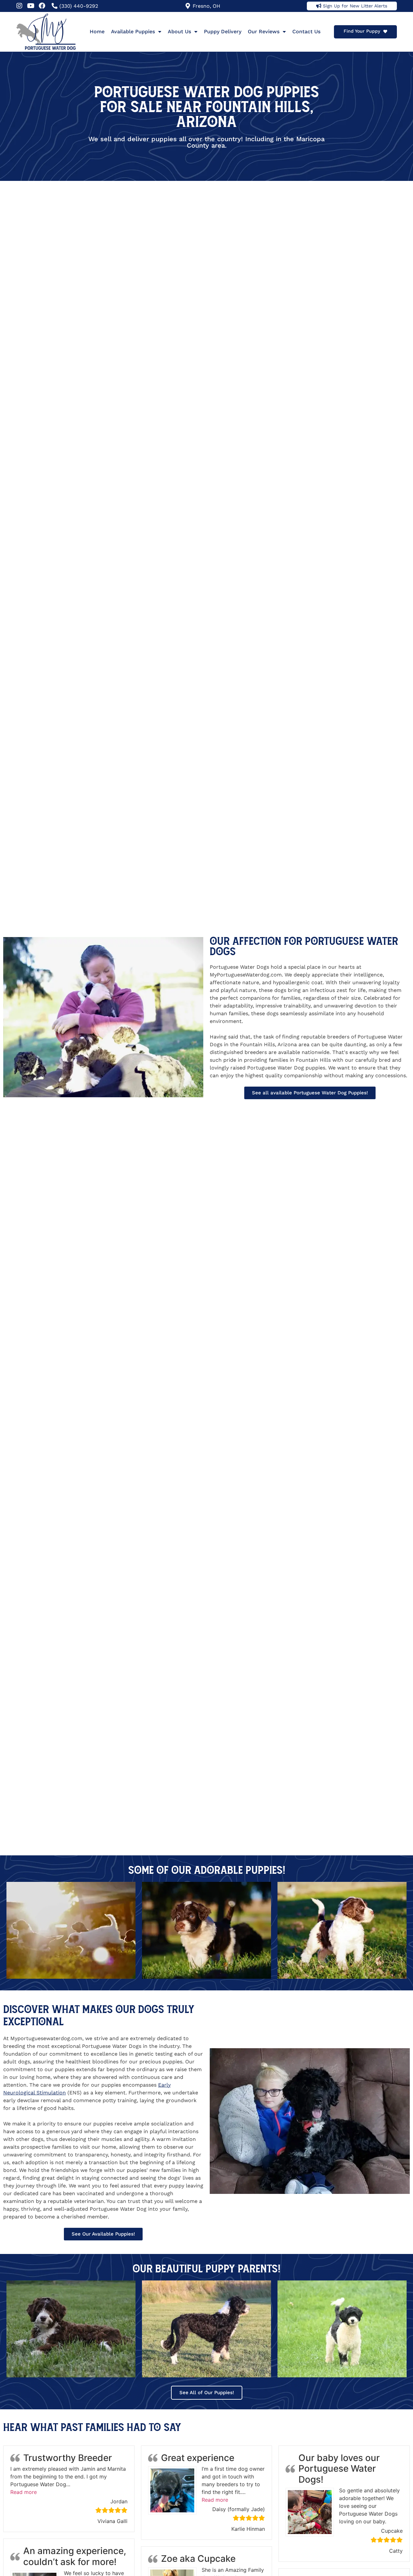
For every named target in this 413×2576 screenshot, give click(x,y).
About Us (179, 31)
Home (97, 31)
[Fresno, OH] (188, 6)
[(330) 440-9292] (55, 6)
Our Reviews (264, 31)
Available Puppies (133, 31)
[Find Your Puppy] (385, 32)
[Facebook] (42, 6)
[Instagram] (19, 6)
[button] (24, 2492)
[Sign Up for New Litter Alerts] (319, 6)
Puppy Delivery (223, 31)
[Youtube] (31, 6)
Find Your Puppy (362, 31)
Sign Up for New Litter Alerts (355, 6)
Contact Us (306, 31)
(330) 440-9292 (79, 6)
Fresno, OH (206, 6)
